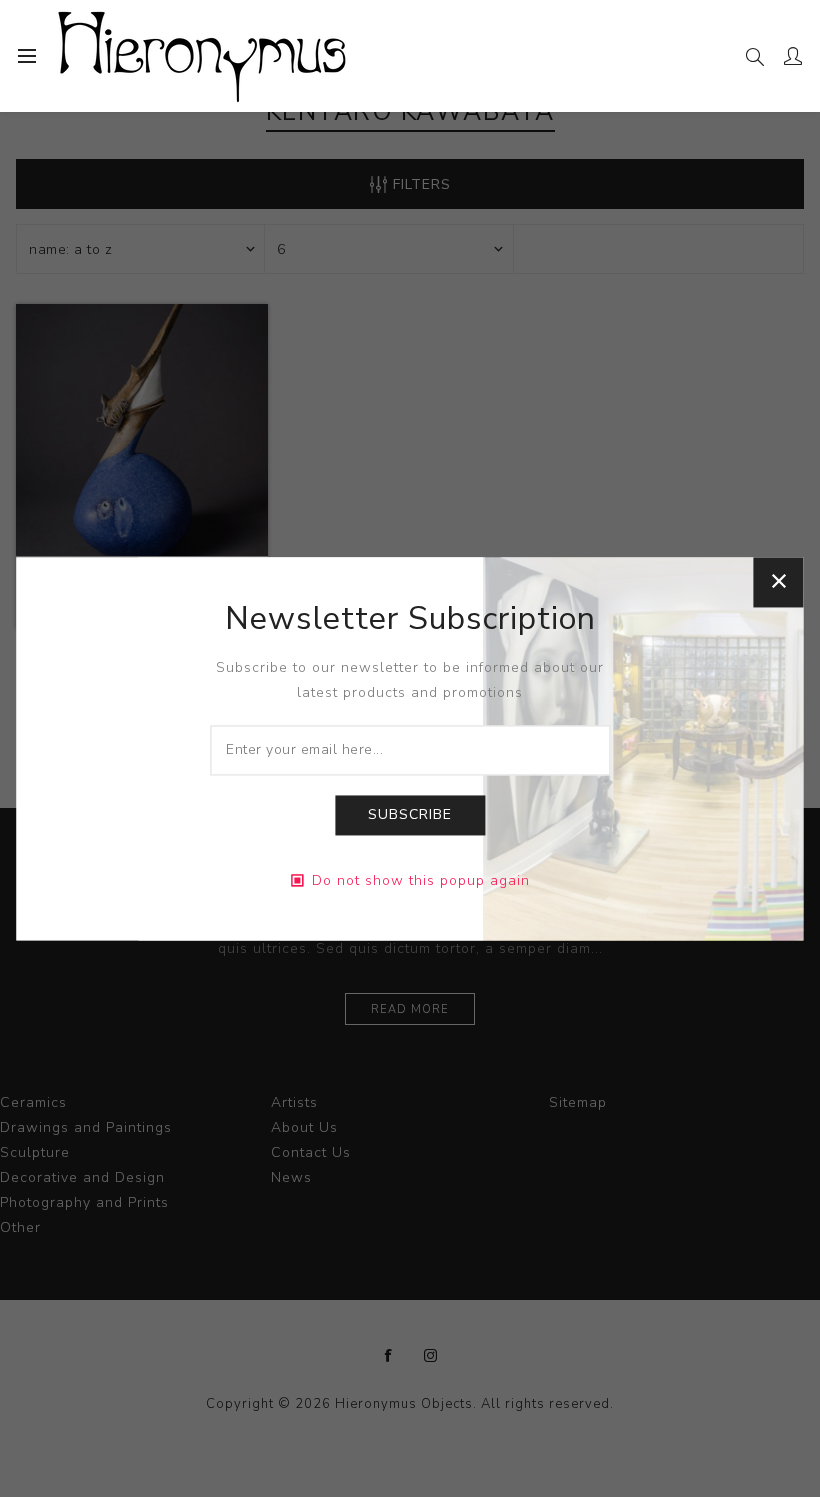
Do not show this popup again (421, 880)
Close (779, 582)
